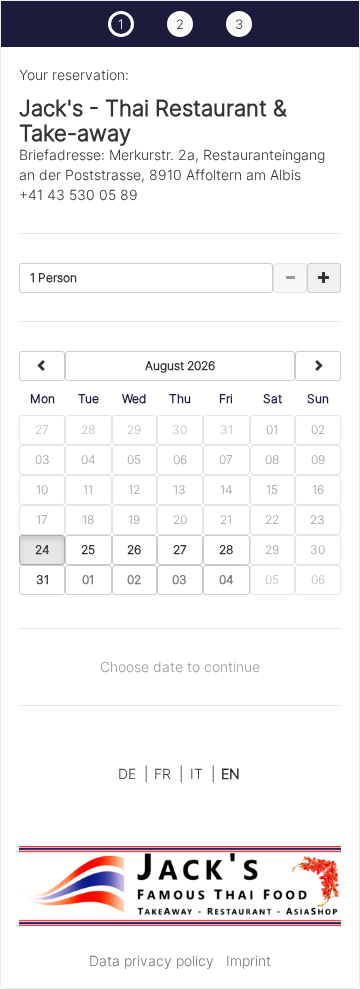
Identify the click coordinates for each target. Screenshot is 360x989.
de (133, 773)
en (230, 773)
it (202, 773)
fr (168, 773)
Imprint (248, 960)
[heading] (179, 366)
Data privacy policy (151, 960)
